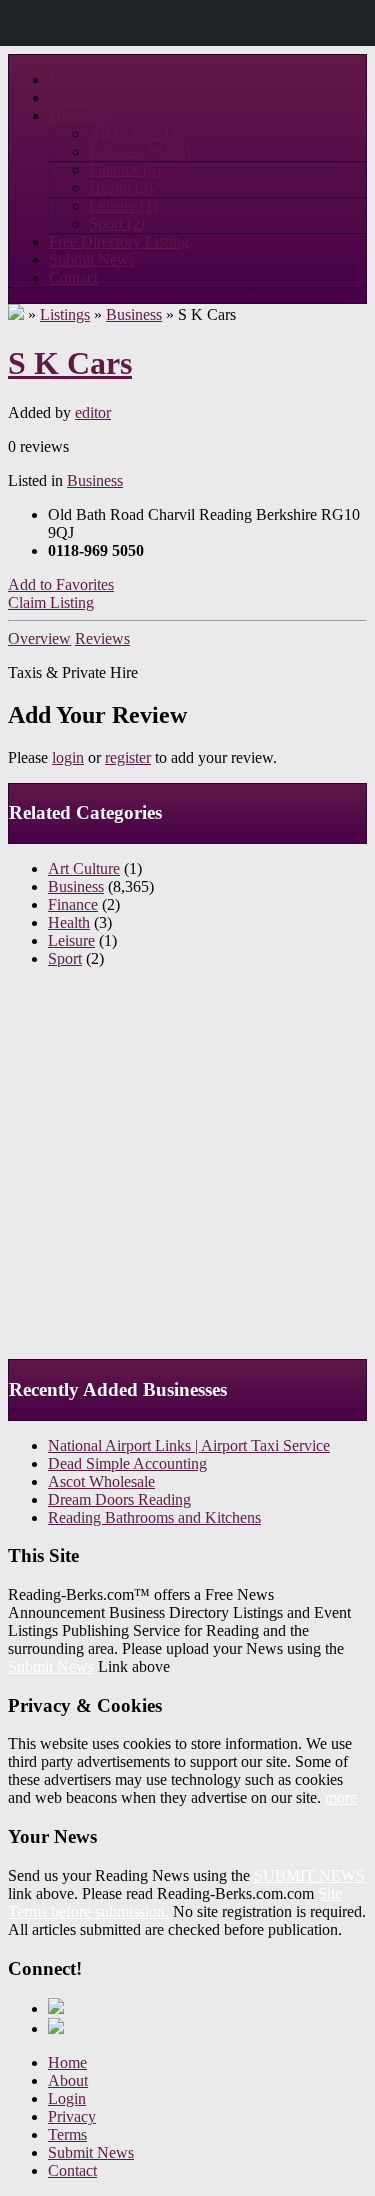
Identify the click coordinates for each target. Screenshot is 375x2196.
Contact (73, 277)
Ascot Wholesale (101, 1481)
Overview (39, 638)
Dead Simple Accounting (127, 1463)
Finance (125, 169)
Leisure (123, 205)
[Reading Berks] (16, 314)
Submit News (92, 259)
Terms (67, 2134)
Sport (117, 223)
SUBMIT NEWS (309, 1875)
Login (67, 2098)
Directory (79, 115)
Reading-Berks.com (112, 79)
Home (67, 2062)
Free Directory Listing (119, 241)
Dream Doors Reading (119, 1499)
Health (121, 187)
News (67, 97)
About (68, 2080)
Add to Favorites (61, 584)
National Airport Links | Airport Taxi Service (189, 1445)
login (68, 757)
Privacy (72, 2116)
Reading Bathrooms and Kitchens (154, 1517)
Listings (65, 314)
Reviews (102, 638)
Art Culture (136, 133)
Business (140, 151)
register (128, 757)
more (341, 1797)
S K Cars (70, 363)
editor (93, 412)
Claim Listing (51, 602)
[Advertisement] (187, 1171)
